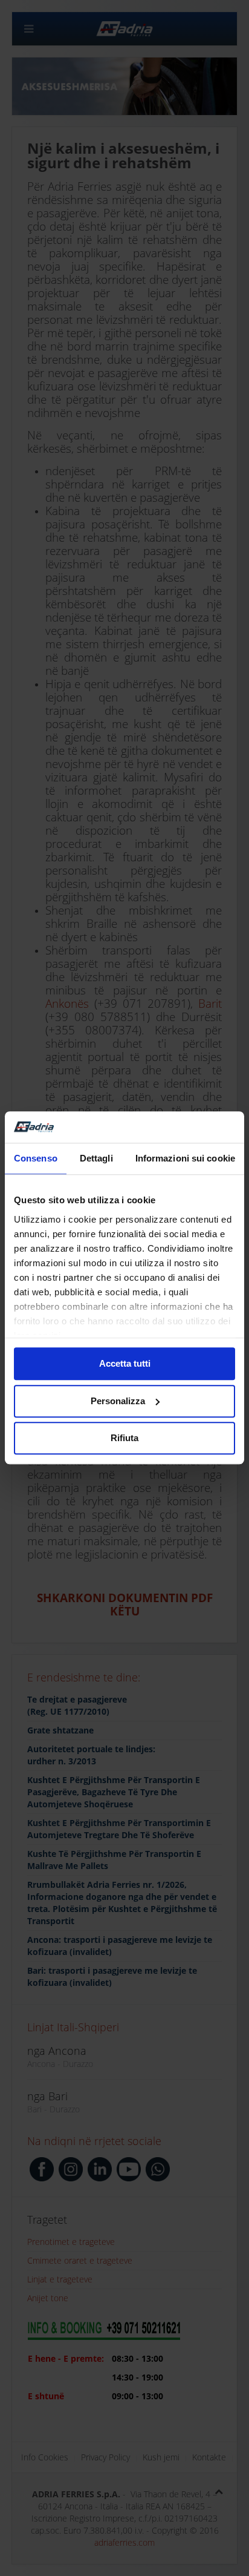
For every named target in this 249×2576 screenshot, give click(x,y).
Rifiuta (124, 1438)
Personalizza (118, 1401)
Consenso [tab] (36, 1159)
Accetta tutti (125, 1364)
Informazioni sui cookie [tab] (185, 1159)
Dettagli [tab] (96, 1159)
